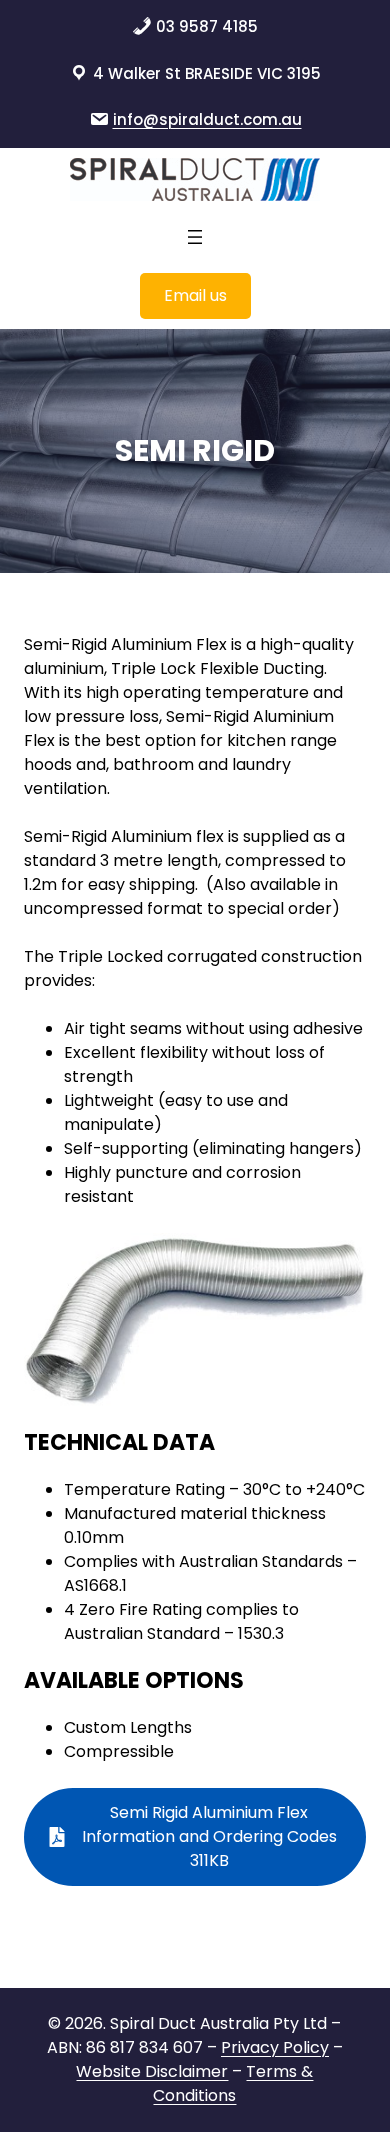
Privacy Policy (275, 2047)
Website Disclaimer (152, 2071)
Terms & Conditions (233, 2083)
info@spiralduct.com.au (207, 119)
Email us (195, 295)
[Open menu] (195, 237)
